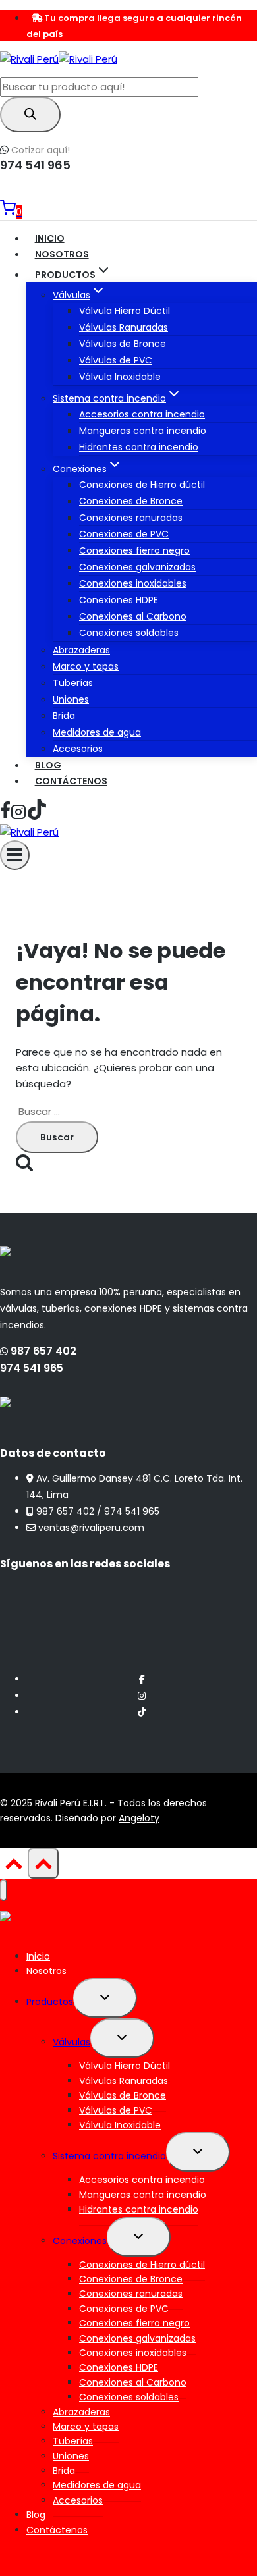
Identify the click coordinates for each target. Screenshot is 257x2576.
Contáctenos (71, 781)
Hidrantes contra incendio (139, 447)
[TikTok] (37, 816)
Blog (48, 765)
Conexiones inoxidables (133, 583)
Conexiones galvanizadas (137, 567)
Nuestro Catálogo (57, 192)
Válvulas (71, 2042)
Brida (64, 716)
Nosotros (62, 254)
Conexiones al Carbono (133, 616)
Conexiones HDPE (119, 600)
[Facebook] (5, 816)
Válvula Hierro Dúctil (125, 311)
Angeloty (139, 1818)
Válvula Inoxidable (120, 377)
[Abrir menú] (15, 855)
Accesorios (78, 749)
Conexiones (80, 2241)
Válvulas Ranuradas (124, 327)
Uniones (71, 699)
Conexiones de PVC (124, 534)
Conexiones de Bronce (131, 501)
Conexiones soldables (129, 633)
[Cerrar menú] (4, 1890)
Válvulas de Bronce (123, 344)
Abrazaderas (81, 650)
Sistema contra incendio (109, 2156)
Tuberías (73, 683)
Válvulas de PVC (116, 360)
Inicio (50, 238)
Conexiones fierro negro (134, 550)
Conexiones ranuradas (131, 518)
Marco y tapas (86, 666)
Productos (50, 2002)
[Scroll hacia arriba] (14, 1868)
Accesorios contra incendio (142, 414)
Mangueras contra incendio (143, 431)
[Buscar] (30, 115)
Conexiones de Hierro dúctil (142, 485)
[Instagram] (18, 816)
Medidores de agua (97, 732)
